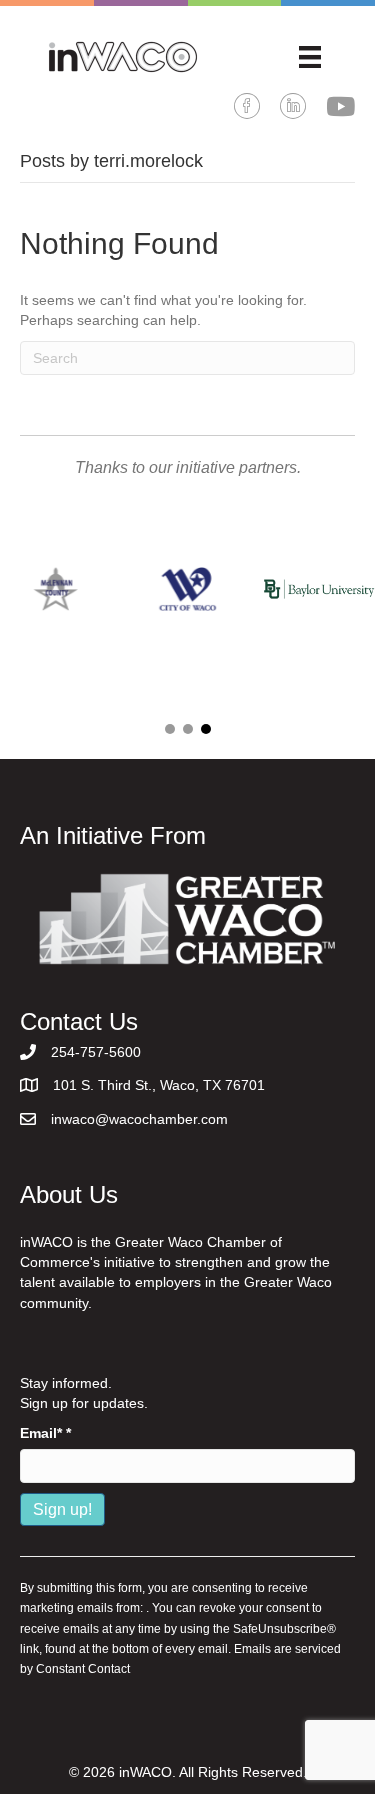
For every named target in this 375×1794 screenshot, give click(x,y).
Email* (45, 1433)
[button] (170, 729)
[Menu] (310, 57)
